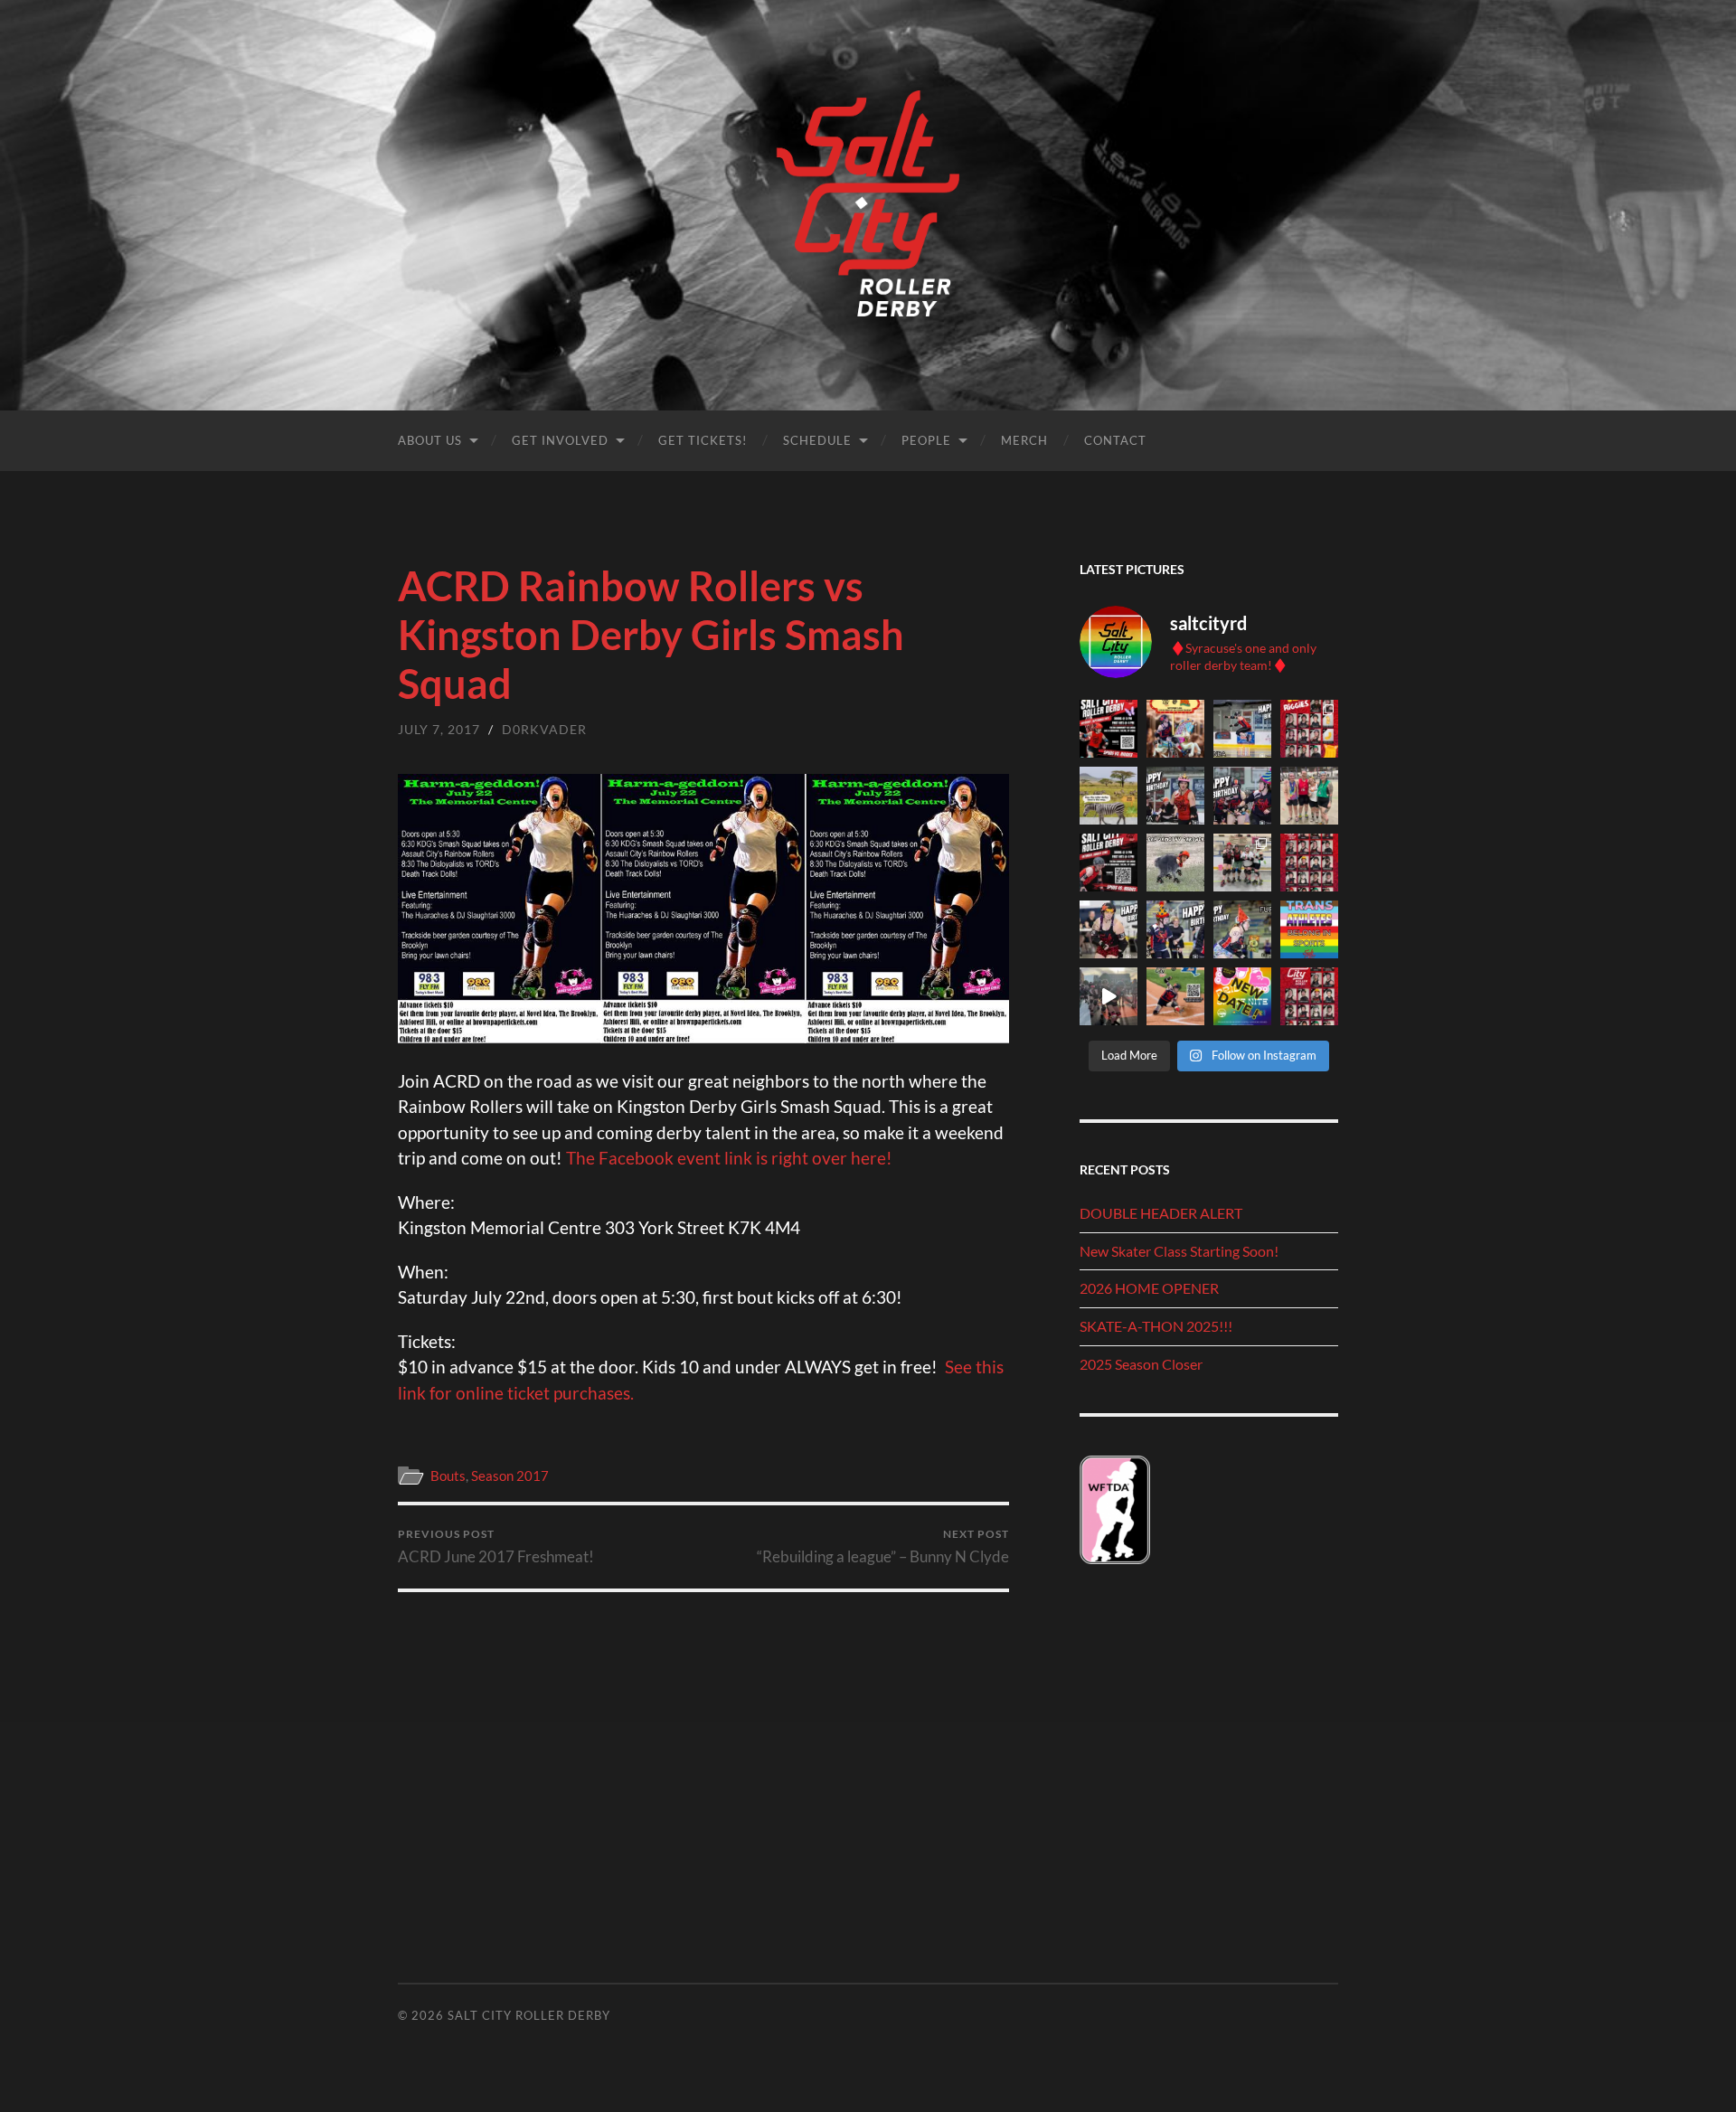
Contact (1115, 440)
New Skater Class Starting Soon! (1179, 1251)
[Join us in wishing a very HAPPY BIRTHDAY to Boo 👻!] (1175, 929)
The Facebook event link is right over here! (729, 1158)
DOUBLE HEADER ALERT (1161, 1213)
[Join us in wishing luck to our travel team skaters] (1309, 863)
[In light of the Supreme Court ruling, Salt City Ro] (1309, 929)
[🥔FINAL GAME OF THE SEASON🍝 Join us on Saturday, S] (1109, 729)
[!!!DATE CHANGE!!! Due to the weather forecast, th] (1242, 996)
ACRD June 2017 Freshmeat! (496, 1546)
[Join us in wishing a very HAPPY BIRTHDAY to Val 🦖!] (1109, 929)
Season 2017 (510, 1476)
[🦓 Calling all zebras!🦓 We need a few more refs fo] (1109, 796)
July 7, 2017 (439, 729)
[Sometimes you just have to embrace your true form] (1175, 863)
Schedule (817, 440)
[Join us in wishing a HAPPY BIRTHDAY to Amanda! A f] (1242, 729)
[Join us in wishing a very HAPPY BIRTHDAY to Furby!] (1242, 929)
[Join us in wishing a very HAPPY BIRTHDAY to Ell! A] (1242, 796)
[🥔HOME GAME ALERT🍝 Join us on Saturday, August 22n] (1109, 863)
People (926, 440)
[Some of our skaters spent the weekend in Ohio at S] (1309, 796)
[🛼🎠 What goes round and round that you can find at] (1175, 729)
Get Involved (560, 440)
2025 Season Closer (1141, 1364)
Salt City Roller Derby (529, 2015)
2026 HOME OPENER (1149, 1288)
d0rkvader (544, 729)
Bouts (448, 1476)
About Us (430, 440)
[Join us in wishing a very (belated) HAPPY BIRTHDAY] (1175, 796)
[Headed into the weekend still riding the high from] (1109, 996)
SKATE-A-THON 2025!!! (1156, 1326)
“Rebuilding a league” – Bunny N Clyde (883, 1546)
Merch (1024, 440)
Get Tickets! (703, 440)
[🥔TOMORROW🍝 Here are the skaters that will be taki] (1309, 729)
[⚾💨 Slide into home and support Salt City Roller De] (1175, 996)
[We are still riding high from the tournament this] (1242, 863)
